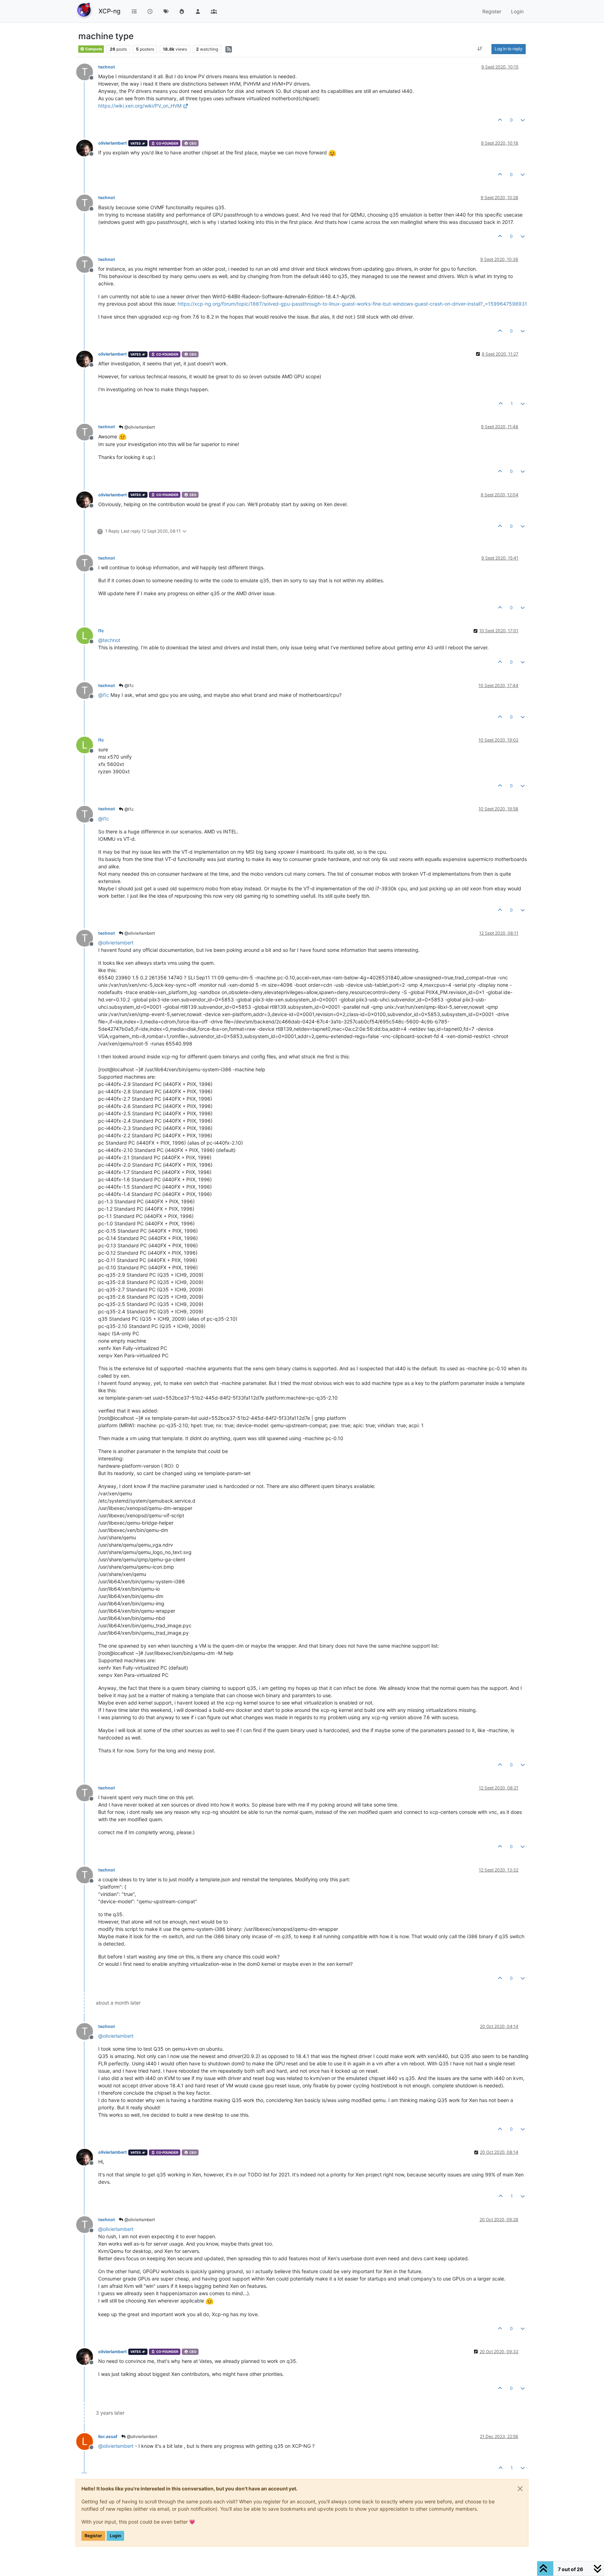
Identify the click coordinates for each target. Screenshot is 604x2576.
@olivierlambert (139, 427)
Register (93, 2536)
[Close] (520, 2489)
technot (107, 67)
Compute (93, 49)
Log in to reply (509, 49)
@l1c (129, 685)
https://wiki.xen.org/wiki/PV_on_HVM (140, 106)
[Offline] (87, 148)
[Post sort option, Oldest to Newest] (480, 49)
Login (115, 2536)
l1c (101, 631)
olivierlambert (113, 143)
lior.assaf (108, 2436)
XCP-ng (110, 11)
